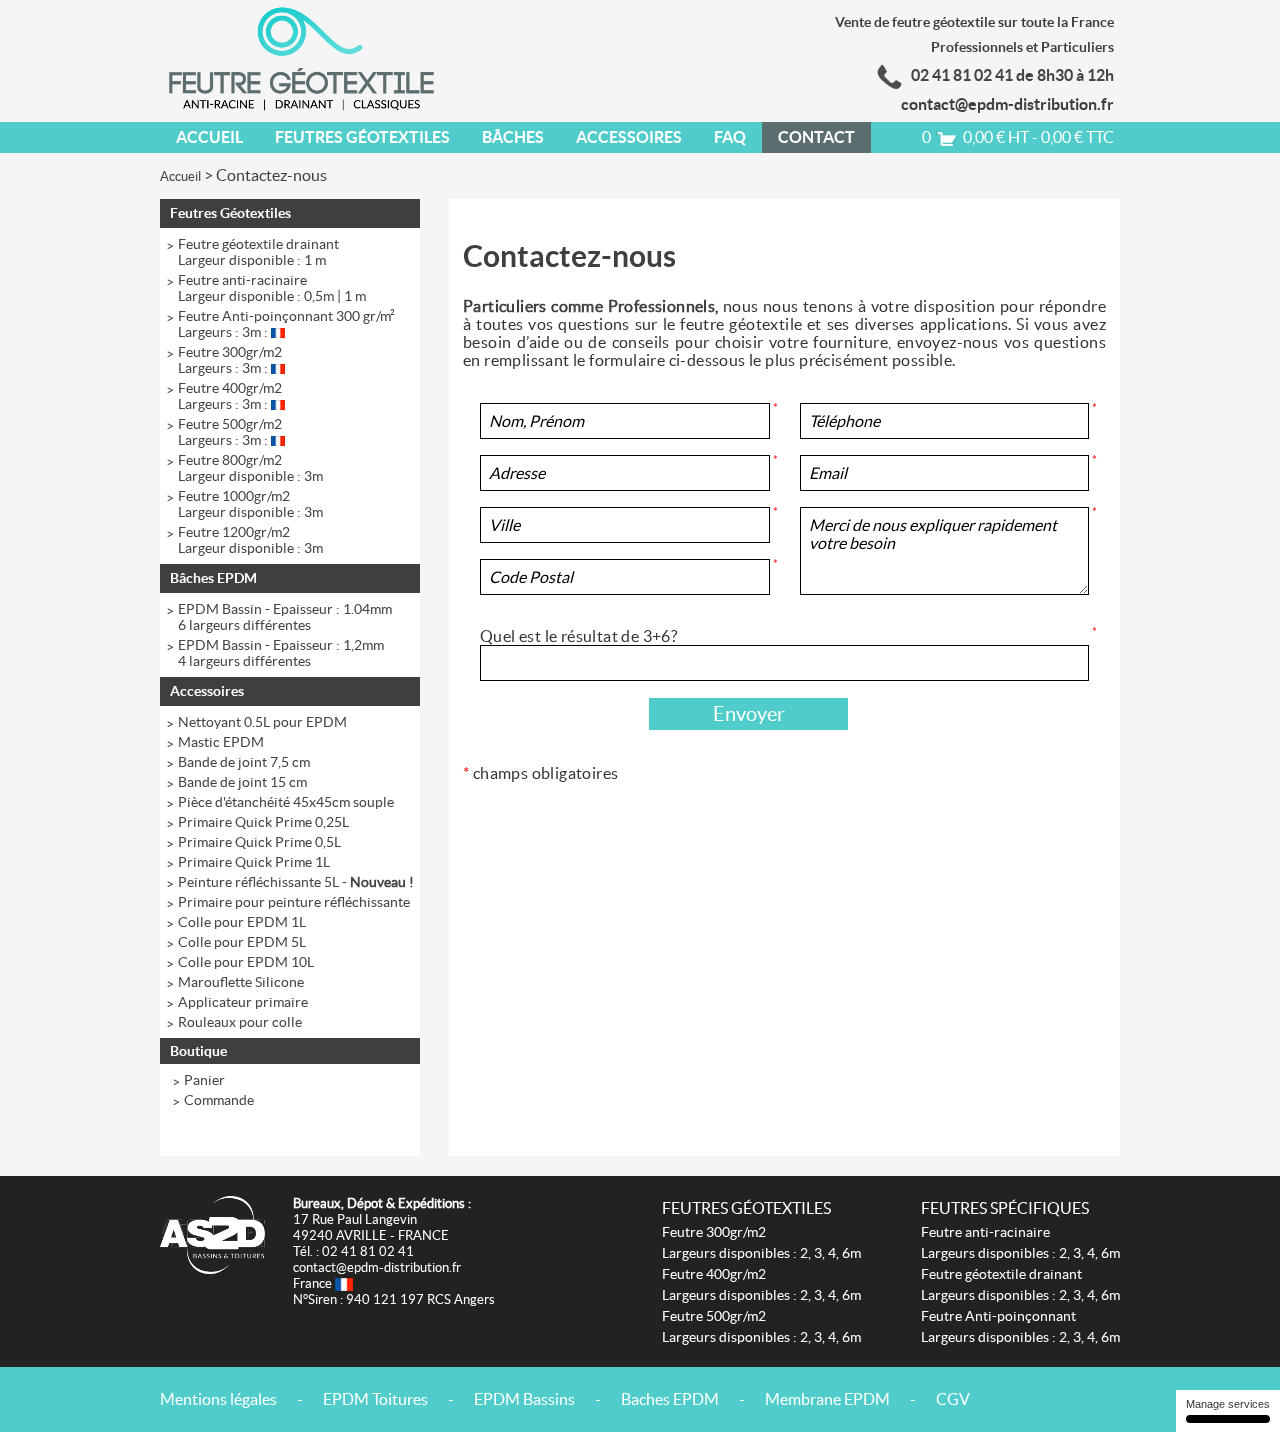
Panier (204, 1080)
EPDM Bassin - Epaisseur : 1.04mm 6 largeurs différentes (285, 617)
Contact (816, 137)
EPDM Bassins (524, 1399)
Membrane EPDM (827, 1399)
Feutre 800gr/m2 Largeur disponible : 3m (250, 468)
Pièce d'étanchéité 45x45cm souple (286, 802)
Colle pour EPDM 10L (246, 962)
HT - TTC (1018, 137)
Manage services (1228, 1404)
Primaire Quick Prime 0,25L (263, 822)
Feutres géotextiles (746, 1208)
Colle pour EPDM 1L (242, 922)
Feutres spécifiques (1005, 1208)
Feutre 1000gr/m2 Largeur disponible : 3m (250, 504)
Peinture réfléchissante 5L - (296, 882)
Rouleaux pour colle (240, 1022)
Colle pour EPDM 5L (242, 942)
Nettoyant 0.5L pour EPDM (262, 722)
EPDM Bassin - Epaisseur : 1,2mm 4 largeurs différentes (281, 653)
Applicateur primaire (243, 1002)
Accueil (209, 137)
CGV (953, 1399)
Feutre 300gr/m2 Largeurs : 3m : (230, 360)
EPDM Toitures (375, 1399)
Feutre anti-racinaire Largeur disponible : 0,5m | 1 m (272, 288)
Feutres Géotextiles (362, 137)
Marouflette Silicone (241, 982)
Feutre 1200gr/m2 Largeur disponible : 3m (250, 540)
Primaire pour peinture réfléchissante (294, 902)
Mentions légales (218, 1399)
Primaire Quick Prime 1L (254, 862)
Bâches (513, 137)
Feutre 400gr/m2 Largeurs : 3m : (230, 396)
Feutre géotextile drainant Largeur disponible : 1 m (258, 252)
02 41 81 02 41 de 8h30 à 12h (1012, 75)
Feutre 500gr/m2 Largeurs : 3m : (230, 432)
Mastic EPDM (221, 742)
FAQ (730, 137)
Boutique (198, 1051)
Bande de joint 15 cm (242, 782)
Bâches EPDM (213, 578)
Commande (219, 1100)
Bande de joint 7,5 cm (244, 762)
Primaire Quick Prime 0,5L (259, 842)
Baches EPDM (670, 1399)
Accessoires (629, 137)
